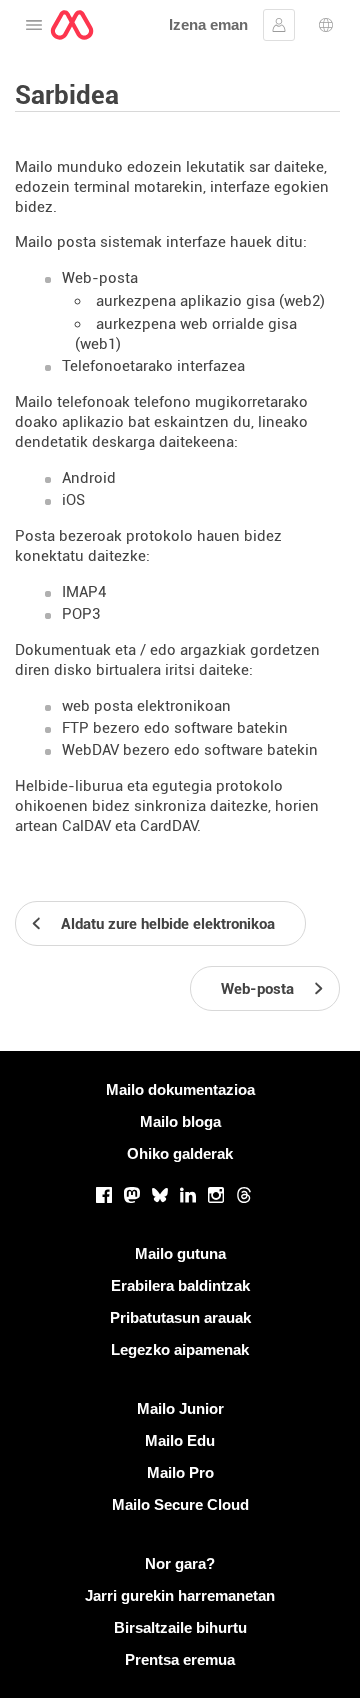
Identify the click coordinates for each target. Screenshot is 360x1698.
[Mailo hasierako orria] (72, 25)
